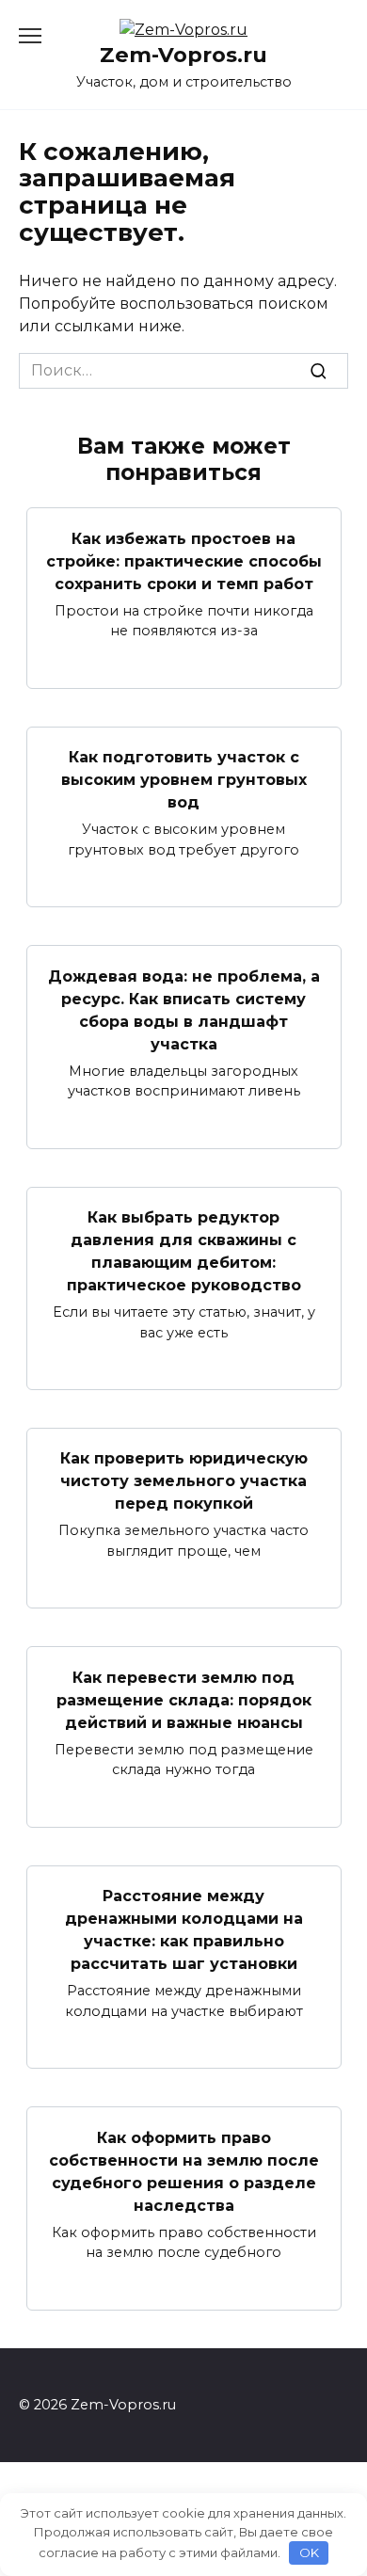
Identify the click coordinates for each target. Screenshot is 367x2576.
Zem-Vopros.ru (183, 55)
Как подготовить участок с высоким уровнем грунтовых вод (184, 780)
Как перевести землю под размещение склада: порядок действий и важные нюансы (184, 1699)
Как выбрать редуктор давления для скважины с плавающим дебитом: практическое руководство (184, 1251)
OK (309, 2552)
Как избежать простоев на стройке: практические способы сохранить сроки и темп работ (184, 560)
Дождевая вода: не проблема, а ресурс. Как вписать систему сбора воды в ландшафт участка (184, 1009)
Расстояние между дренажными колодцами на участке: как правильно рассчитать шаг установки (184, 1930)
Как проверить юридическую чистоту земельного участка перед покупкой (184, 1481)
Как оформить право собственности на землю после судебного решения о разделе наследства (184, 2171)
